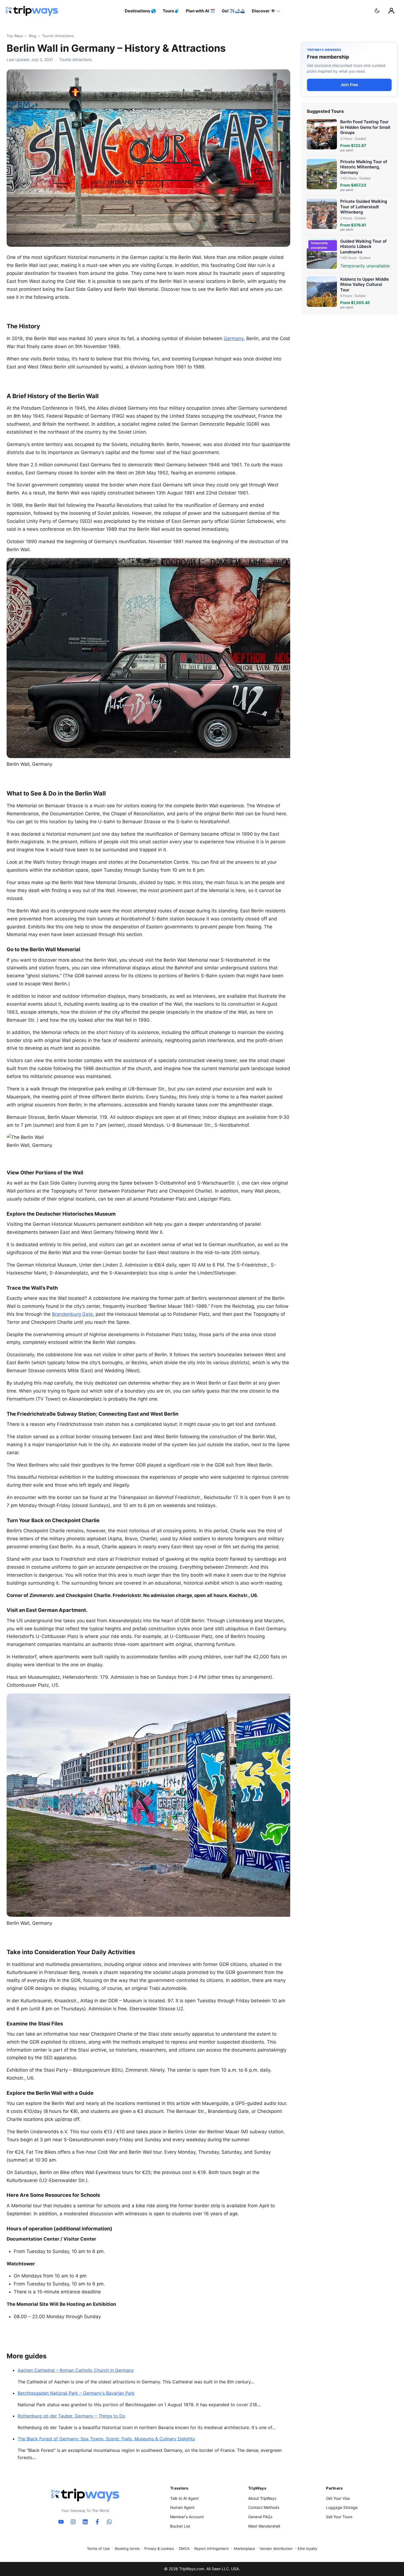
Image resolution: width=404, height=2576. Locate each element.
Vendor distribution (276, 2548)
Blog (33, 36)
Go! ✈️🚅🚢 (233, 11)
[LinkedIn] (85, 2522)
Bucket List (180, 2526)
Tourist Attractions (58, 36)
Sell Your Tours (339, 2517)
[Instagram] (73, 2522)
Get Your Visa (338, 2498)
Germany (234, 338)
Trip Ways (15, 36)
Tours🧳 (171, 11)
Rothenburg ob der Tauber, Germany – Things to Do (71, 2416)
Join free (349, 85)
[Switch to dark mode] (377, 11)
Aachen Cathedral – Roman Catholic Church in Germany (76, 2370)
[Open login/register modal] (391, 11)
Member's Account (187, 2517)
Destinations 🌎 (140, 11)
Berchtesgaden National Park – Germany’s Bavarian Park (76, 2393)
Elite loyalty (307, 2548)
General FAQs (260, 2517)
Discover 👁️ (264, 11)
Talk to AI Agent (184, 2498)
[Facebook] (97, 2522)
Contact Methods (264, 2507)
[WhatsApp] (109, 2522)
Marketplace (244, 2548)
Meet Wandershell (264, 2526)
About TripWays (262, 2498)
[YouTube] (61, 2522)
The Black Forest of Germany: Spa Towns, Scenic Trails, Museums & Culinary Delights (106, 2439)
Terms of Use (98, 2548)
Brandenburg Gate (72, 1314)
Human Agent (182, 2507)
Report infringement (212, 2548)
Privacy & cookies (159, 2548)
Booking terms (127, 2548)
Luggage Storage (342, 2507)
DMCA (184, 2548)
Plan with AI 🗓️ (200, 11)
